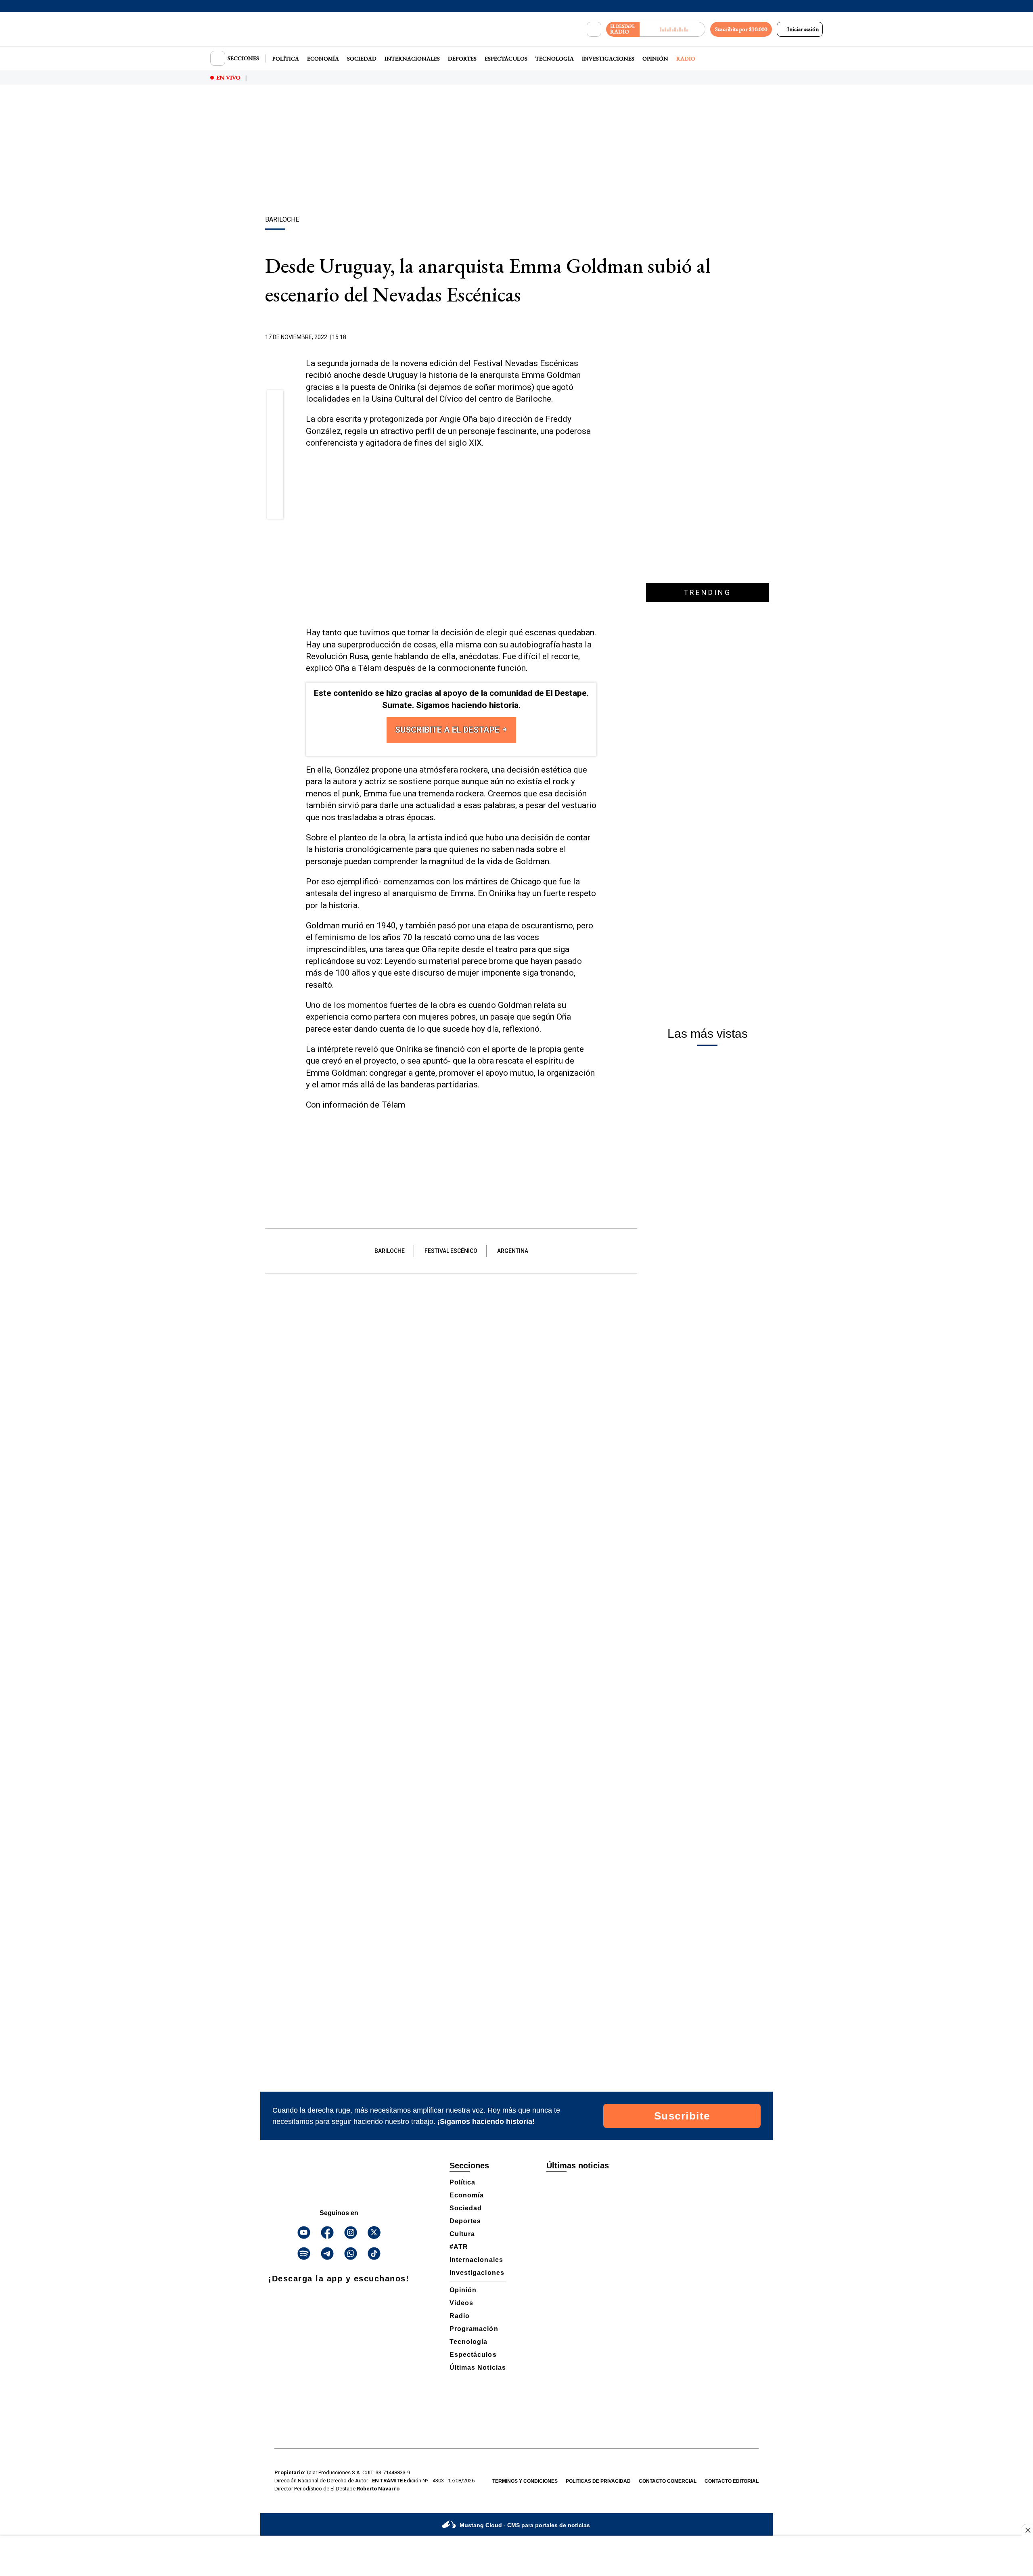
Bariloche (390, 1251)
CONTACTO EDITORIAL (732, 2481)
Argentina (513, 1251)
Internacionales (412, 59)
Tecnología (555, 59)
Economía (323, 59)
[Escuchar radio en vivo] (672, 29)
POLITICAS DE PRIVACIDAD (598, 2481)
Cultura (462, 2234)
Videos (461, 2303)
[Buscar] (594, 29)
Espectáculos (506, 59)
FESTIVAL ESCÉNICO (451, 1251)
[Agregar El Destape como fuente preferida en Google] (594, 337)
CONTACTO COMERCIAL (668, 2481)
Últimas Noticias (478, 2368)
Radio (686, 59)
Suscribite (682, 2116)
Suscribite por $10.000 (741, 29)
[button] (275, 401)
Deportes (462, 59)
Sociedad (362, 59)
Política (286, 59)
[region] (516, 151)
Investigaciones (608, 59)
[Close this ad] (1027, 2530)
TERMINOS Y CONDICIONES (525, 2481)
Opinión (655, 59)
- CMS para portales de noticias (525, 2525)
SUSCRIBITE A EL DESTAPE (448, 730)
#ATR (459, 2247)
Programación (474, 2329)
